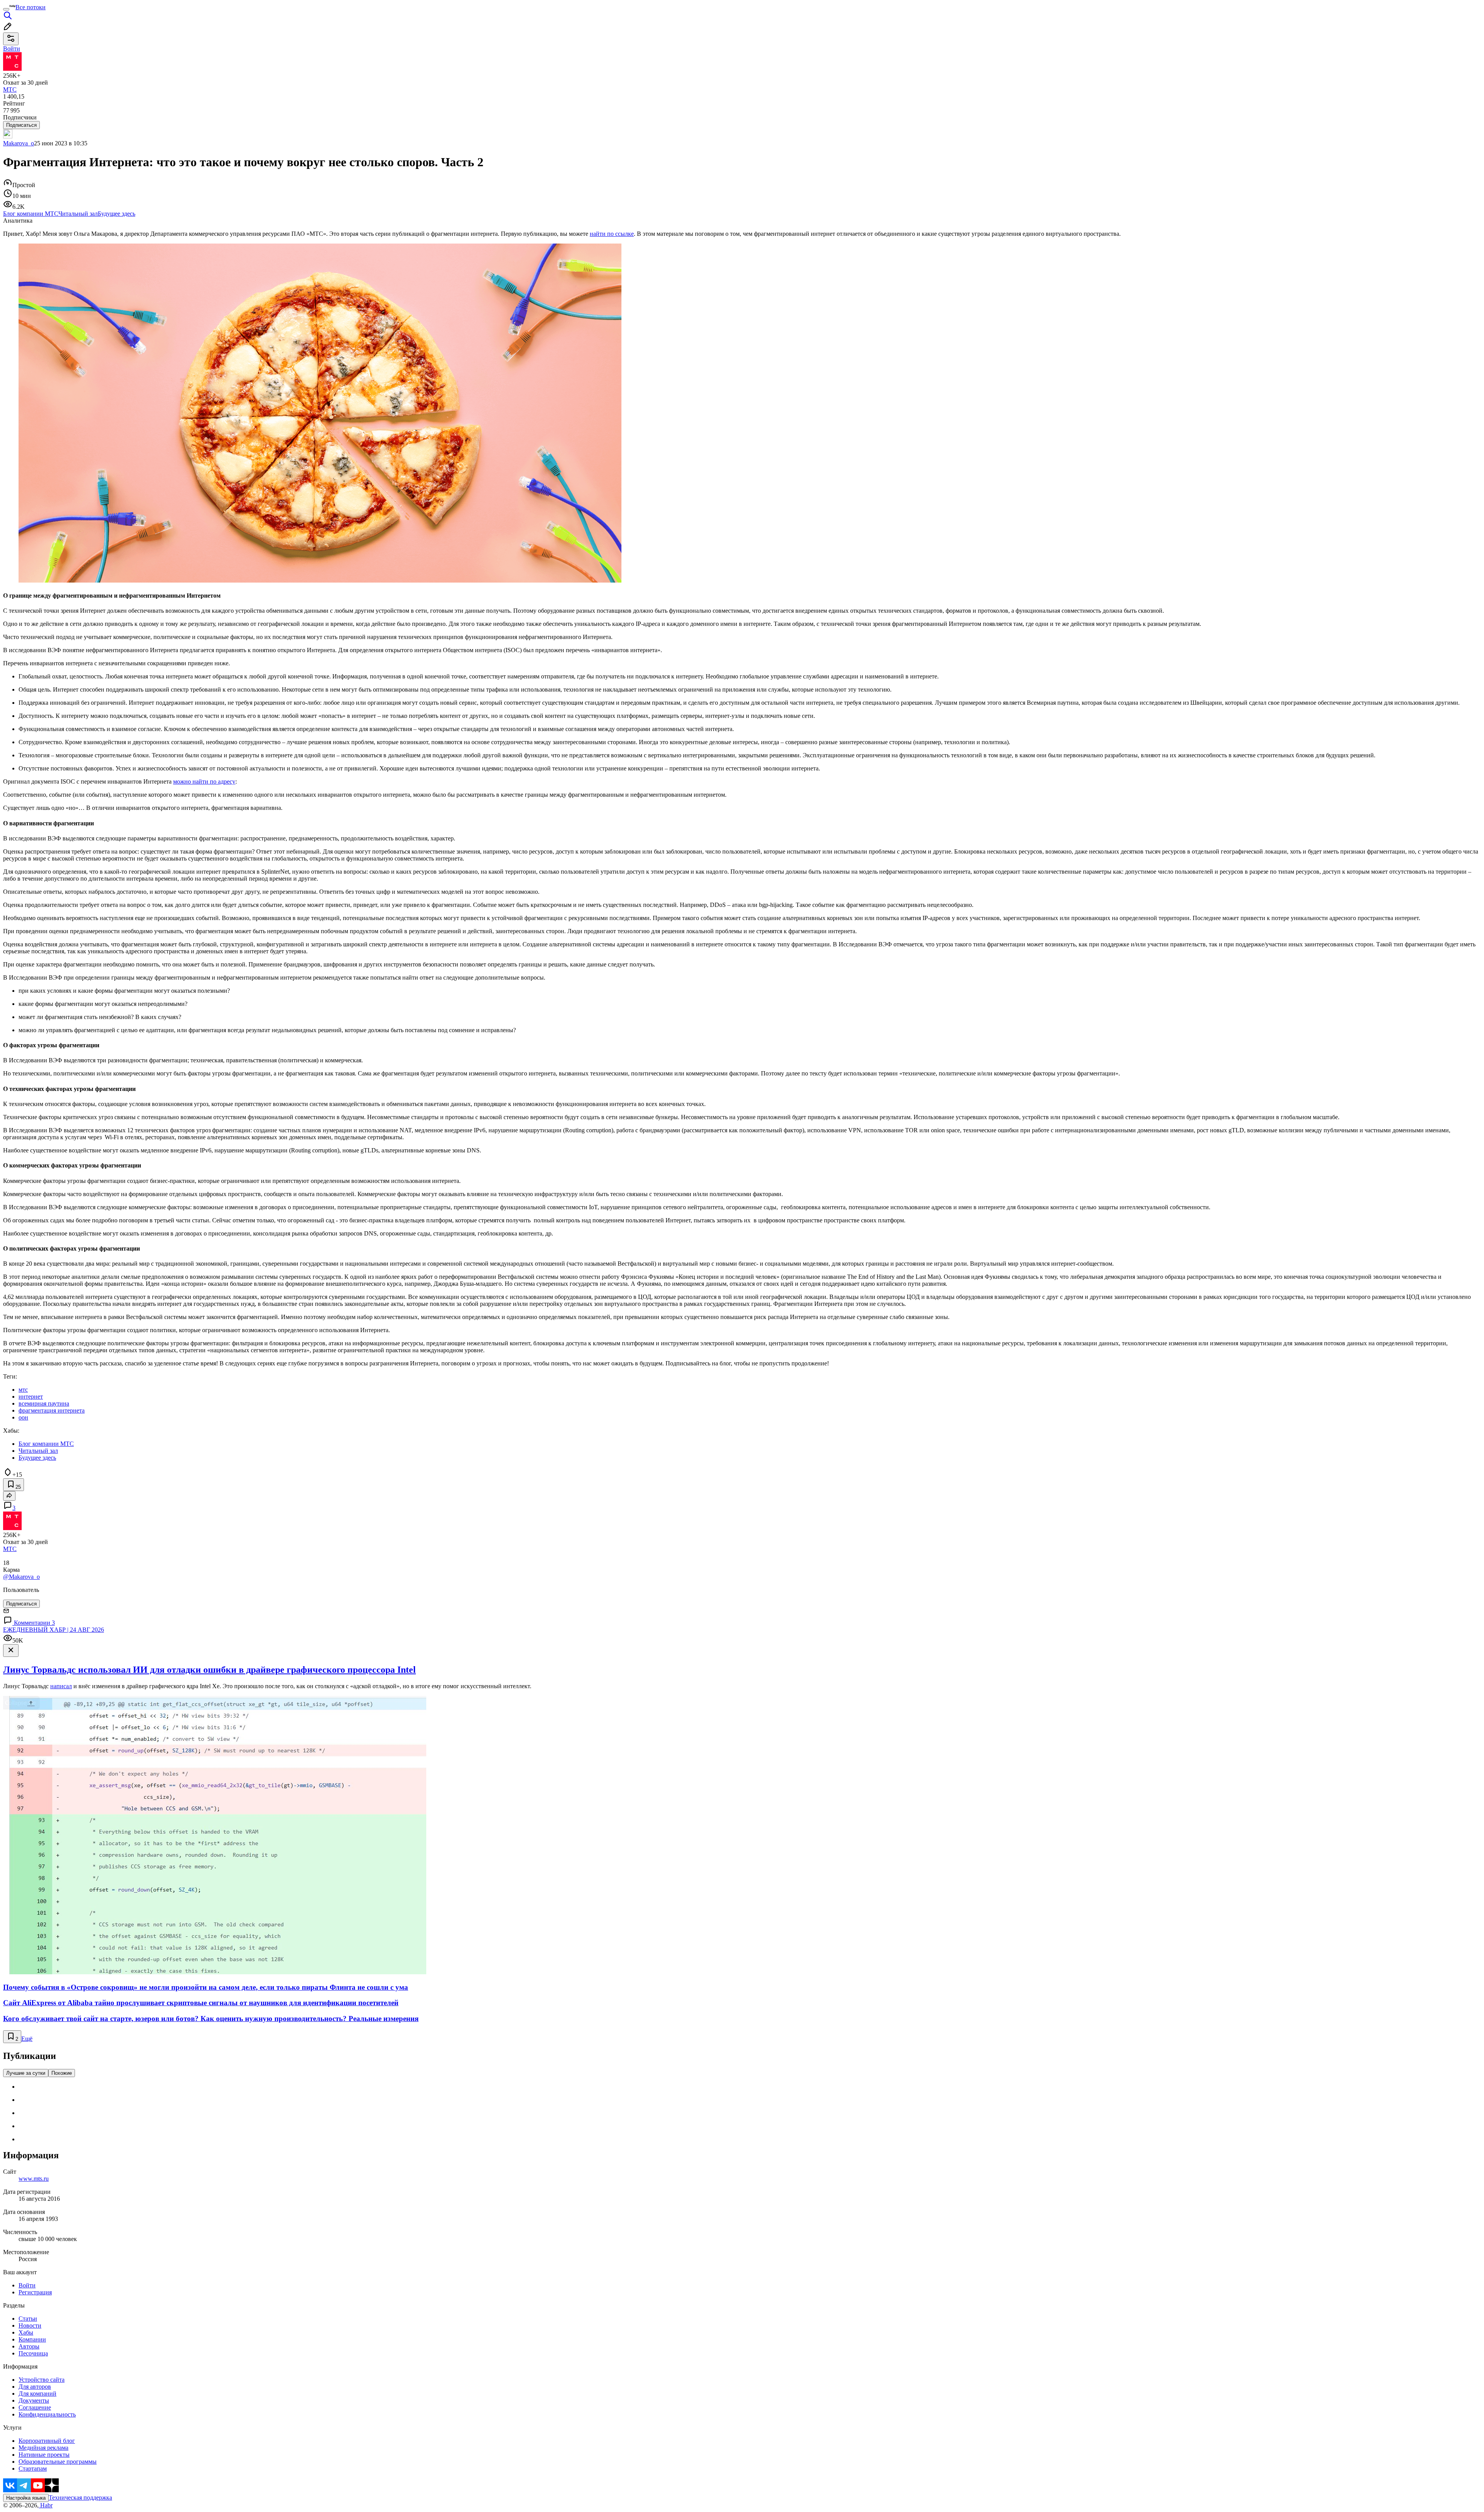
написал (61, 1686)
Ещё (27, 2039)
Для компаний (37, 2394)
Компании (32, 2339)
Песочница (33, 2353)
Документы (34, 2400)
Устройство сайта (42, 2380)
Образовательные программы (58, 2462)
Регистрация (35, 2292)
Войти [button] (12, 49)
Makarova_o (19, 143)
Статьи (28, 2319)
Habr (46, 2505)
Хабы (26, 2332)
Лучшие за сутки (26, 2073)
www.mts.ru (34, 2179)
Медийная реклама (43, 2448)
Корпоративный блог (47, 2441)
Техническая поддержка (80, 2498)
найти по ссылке (612, 234)
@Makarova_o (21, 1577)
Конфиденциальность (47, 2414)
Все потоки (31, 7)
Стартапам (33, 2469)
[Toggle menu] (6, 9)
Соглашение (35, 2407)
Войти (27, 2285)
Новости (30, 2325)
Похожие (62, 2073)
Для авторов (35, 2387)
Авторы (29, 2346)
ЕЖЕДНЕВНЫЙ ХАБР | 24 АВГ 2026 (54, 1630)
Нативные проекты (44, 2455)
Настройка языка (26, 2498)
